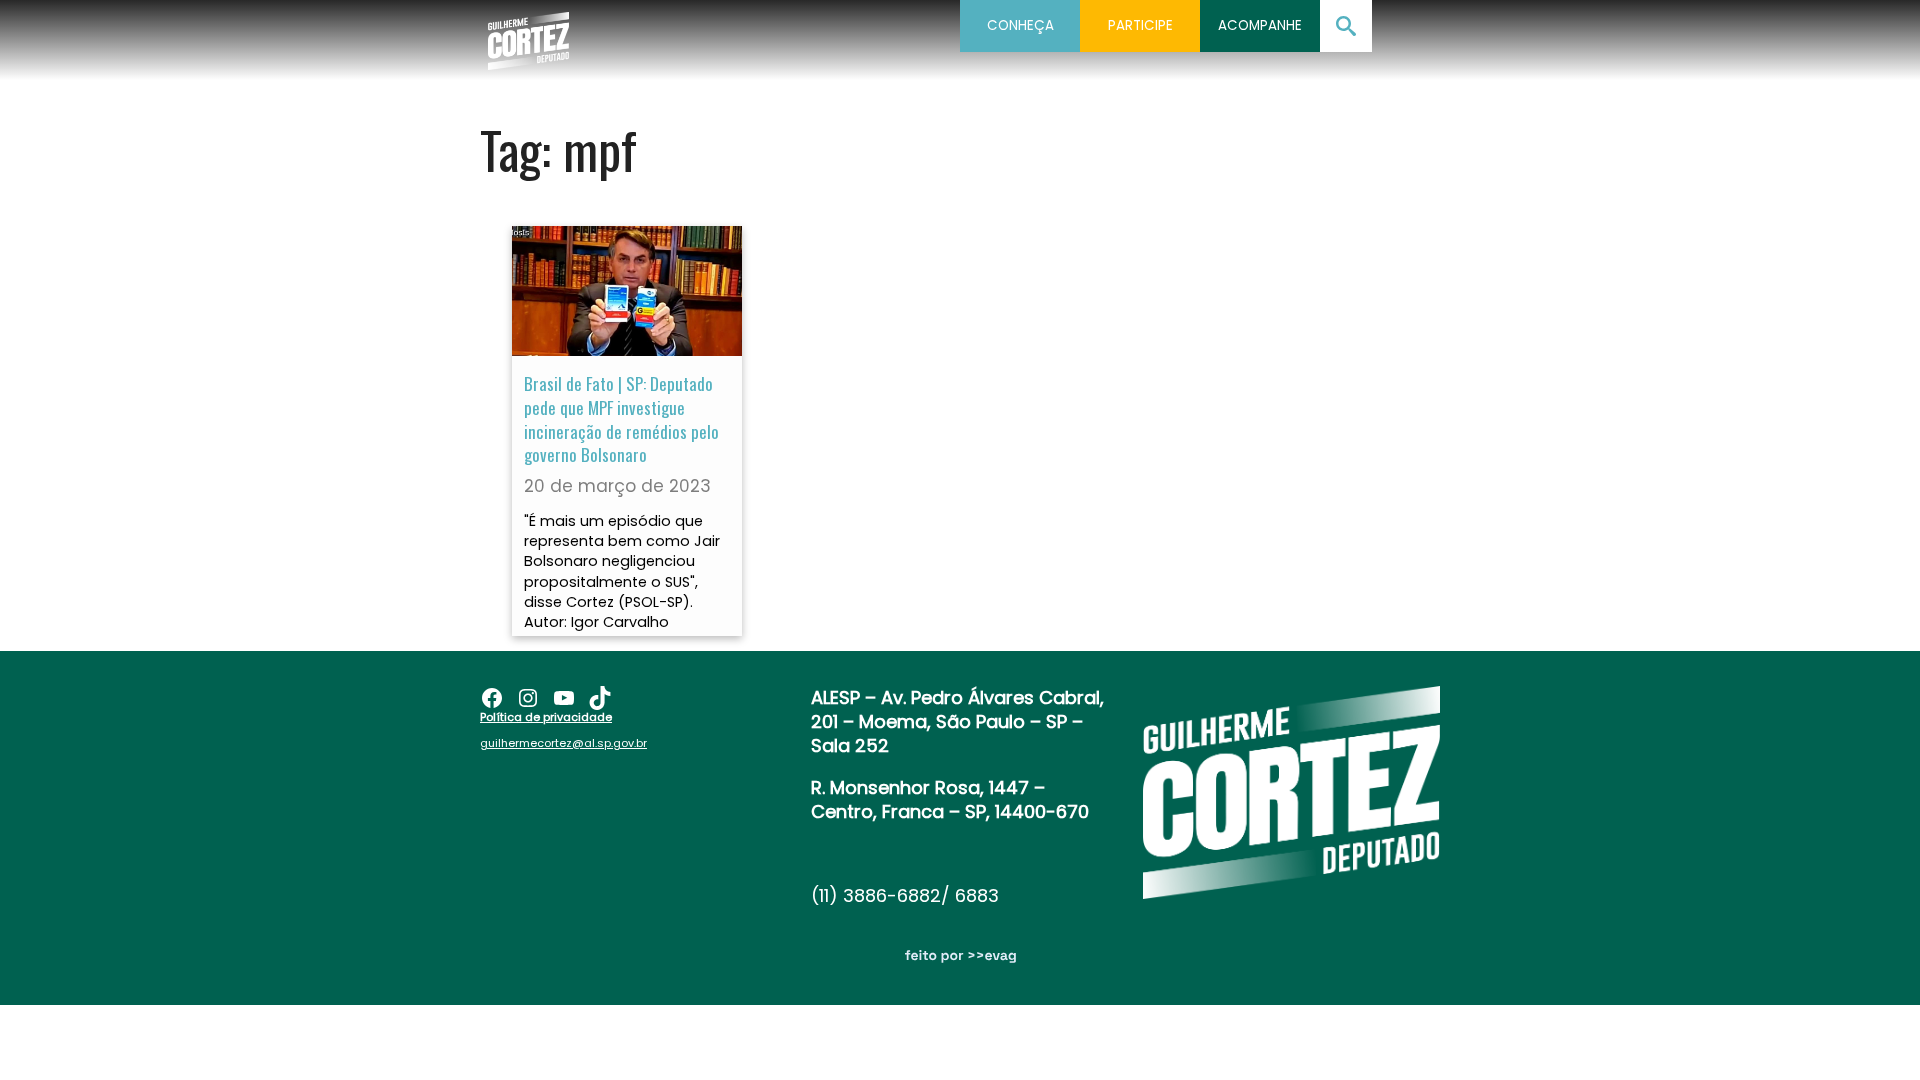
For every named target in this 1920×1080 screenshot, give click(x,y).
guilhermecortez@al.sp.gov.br (563, 743)
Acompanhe (1260, 25)
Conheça (1020, 25)
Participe (1140, 25)
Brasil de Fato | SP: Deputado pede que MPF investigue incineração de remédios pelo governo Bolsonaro (621, 419)
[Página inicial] (528, 35)
